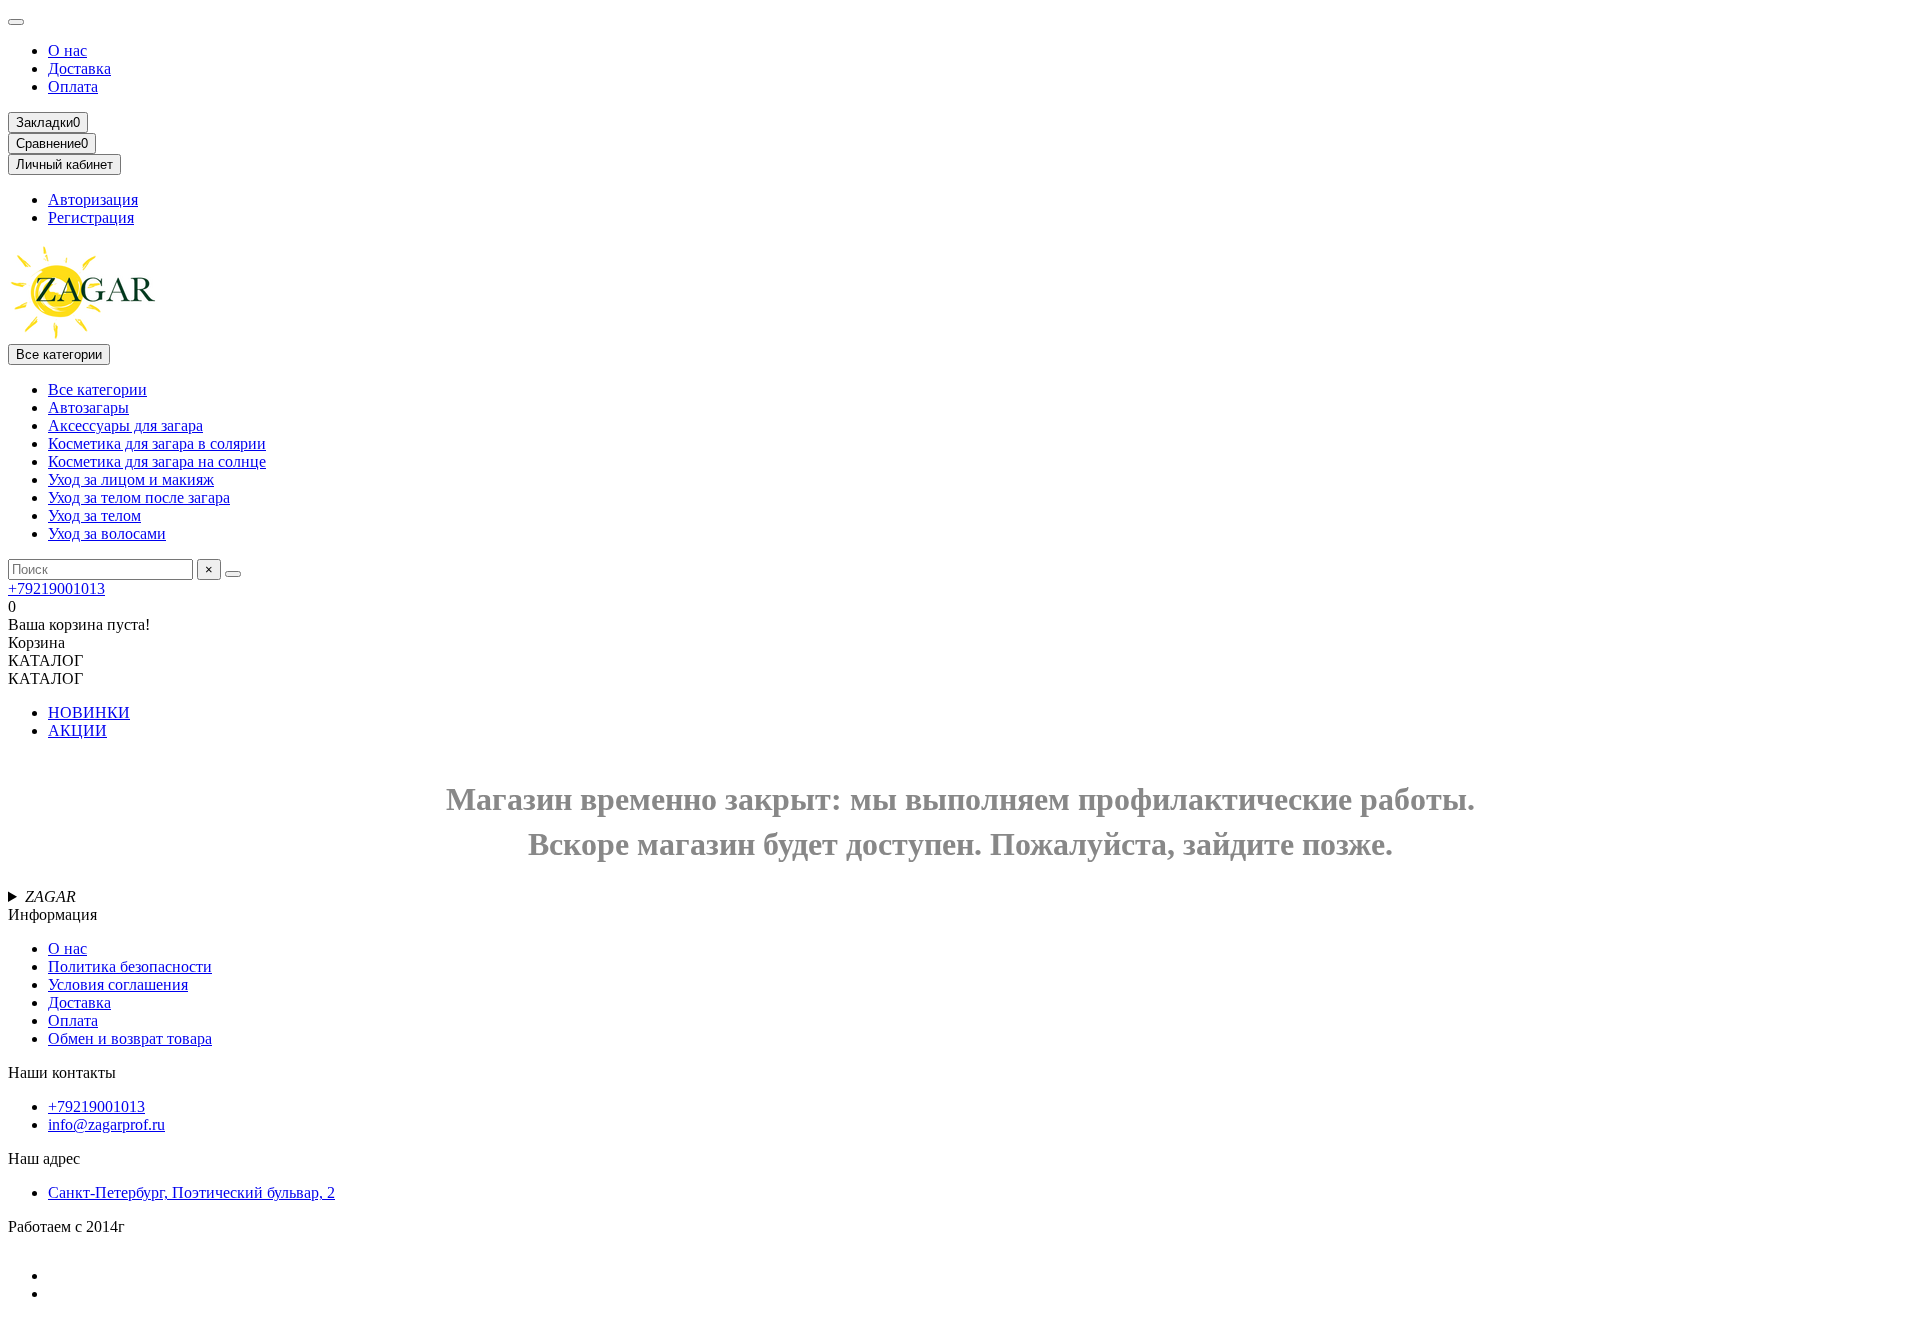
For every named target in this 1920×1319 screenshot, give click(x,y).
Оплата (73, 86)
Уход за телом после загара (139, 497)
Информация (52, 914)
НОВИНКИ (89, 712)
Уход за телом (94, 515)
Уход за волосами (107, 533)
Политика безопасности (130, 966)
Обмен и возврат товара (130, 1038)
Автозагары (88, 407)
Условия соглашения (118, 984)
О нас (67, 50)
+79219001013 (56, 588)
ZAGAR (50, 896)
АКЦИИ (77, 730)
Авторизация (93, 199)
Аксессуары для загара (125, 425)
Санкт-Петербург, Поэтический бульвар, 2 (191, 1192)
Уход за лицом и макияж (131, 479)
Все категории (97, 389)
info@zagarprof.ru (106, 1124)
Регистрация (91, 217)
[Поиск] (233, 574)
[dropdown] (16, 22)
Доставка (79, 68)
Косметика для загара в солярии (157, 443)
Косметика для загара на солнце (157, 461)
